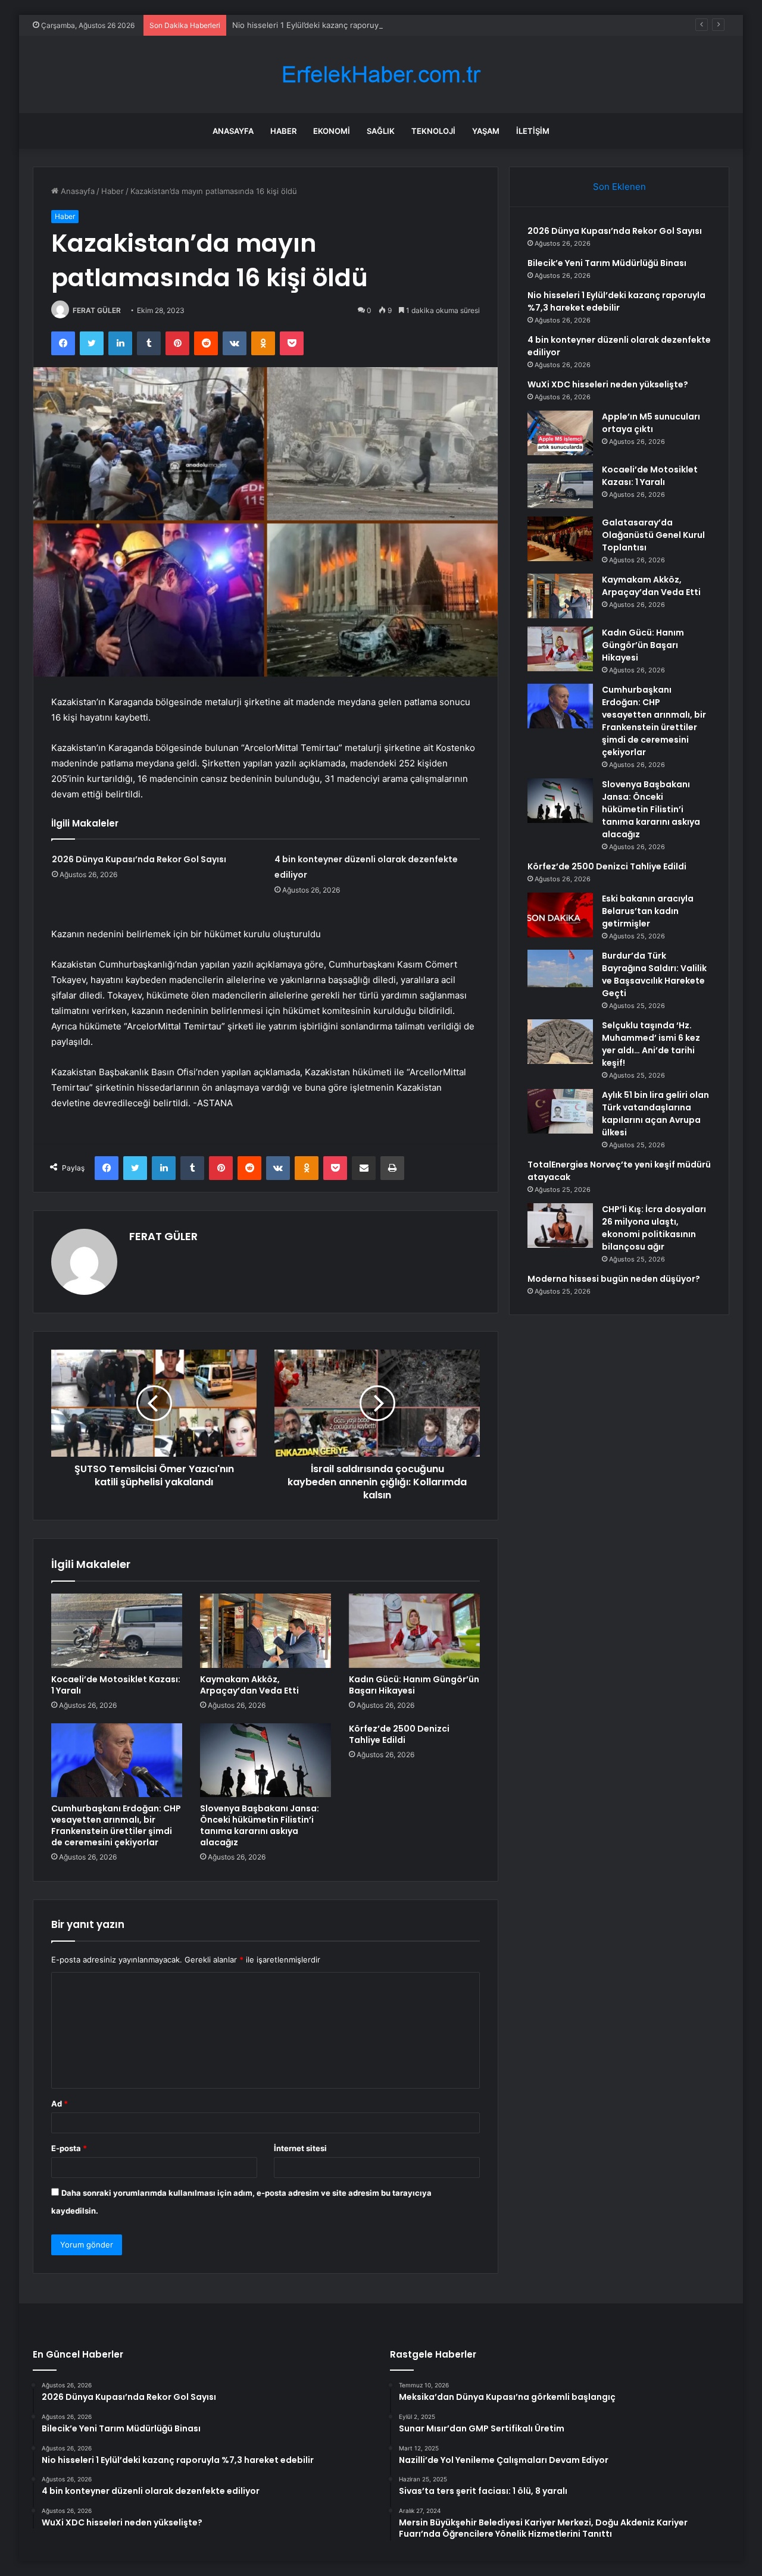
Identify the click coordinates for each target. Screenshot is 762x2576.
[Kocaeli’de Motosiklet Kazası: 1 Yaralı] (117, 1630)
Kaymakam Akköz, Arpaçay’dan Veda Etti (249, 1685)
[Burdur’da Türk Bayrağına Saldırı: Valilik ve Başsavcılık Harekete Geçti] (560, 972)
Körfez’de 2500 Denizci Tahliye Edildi (399, 1734)
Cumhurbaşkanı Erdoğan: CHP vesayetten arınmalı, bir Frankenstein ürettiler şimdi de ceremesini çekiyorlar (116, 1825)
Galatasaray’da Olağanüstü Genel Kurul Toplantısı (653, 535)
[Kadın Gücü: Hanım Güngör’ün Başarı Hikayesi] (414, 1630)
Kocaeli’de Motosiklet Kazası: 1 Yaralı (116, 1685)
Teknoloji (433, 131)
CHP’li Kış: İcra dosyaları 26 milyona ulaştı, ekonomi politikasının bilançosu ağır (654, 1228)
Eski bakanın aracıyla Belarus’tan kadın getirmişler (648, 911)
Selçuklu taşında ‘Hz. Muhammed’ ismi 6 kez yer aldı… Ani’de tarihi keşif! (651, 1044)
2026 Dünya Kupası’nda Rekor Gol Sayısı (139, 859)
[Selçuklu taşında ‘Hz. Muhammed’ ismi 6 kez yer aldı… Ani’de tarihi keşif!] (560, 1042)
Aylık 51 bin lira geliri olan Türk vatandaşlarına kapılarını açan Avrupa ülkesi (655, 1114)
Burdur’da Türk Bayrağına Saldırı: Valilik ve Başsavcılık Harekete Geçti (654, 974)
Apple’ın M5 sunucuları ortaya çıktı (651, 423)
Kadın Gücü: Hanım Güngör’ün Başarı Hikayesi (414, 1685)
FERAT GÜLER (97, 310)
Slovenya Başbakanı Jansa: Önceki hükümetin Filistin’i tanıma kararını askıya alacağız (260, 1825)
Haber (283, 131)
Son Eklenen (619, 187)
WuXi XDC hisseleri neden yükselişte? (608, 384)
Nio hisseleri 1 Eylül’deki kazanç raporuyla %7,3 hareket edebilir (348, 25)
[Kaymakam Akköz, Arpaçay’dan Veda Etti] (266, 1630)
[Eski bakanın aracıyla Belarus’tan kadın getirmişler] (560, 915)
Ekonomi (332, 131)
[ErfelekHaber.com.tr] (381, 75)
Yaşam (486, 131)
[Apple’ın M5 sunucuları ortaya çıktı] (560, 433)
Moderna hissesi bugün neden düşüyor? (614, 1279)
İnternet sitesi (300, 2148)
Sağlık (381, 131)
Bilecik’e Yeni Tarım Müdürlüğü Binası (607, 263)
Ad (60, 2104)
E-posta (69, 2148)
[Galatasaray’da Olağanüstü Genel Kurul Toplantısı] (560, 539)
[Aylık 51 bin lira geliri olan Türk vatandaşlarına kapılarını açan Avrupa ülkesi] (560, 1111)
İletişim (533, 131)
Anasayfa (233, 131)
